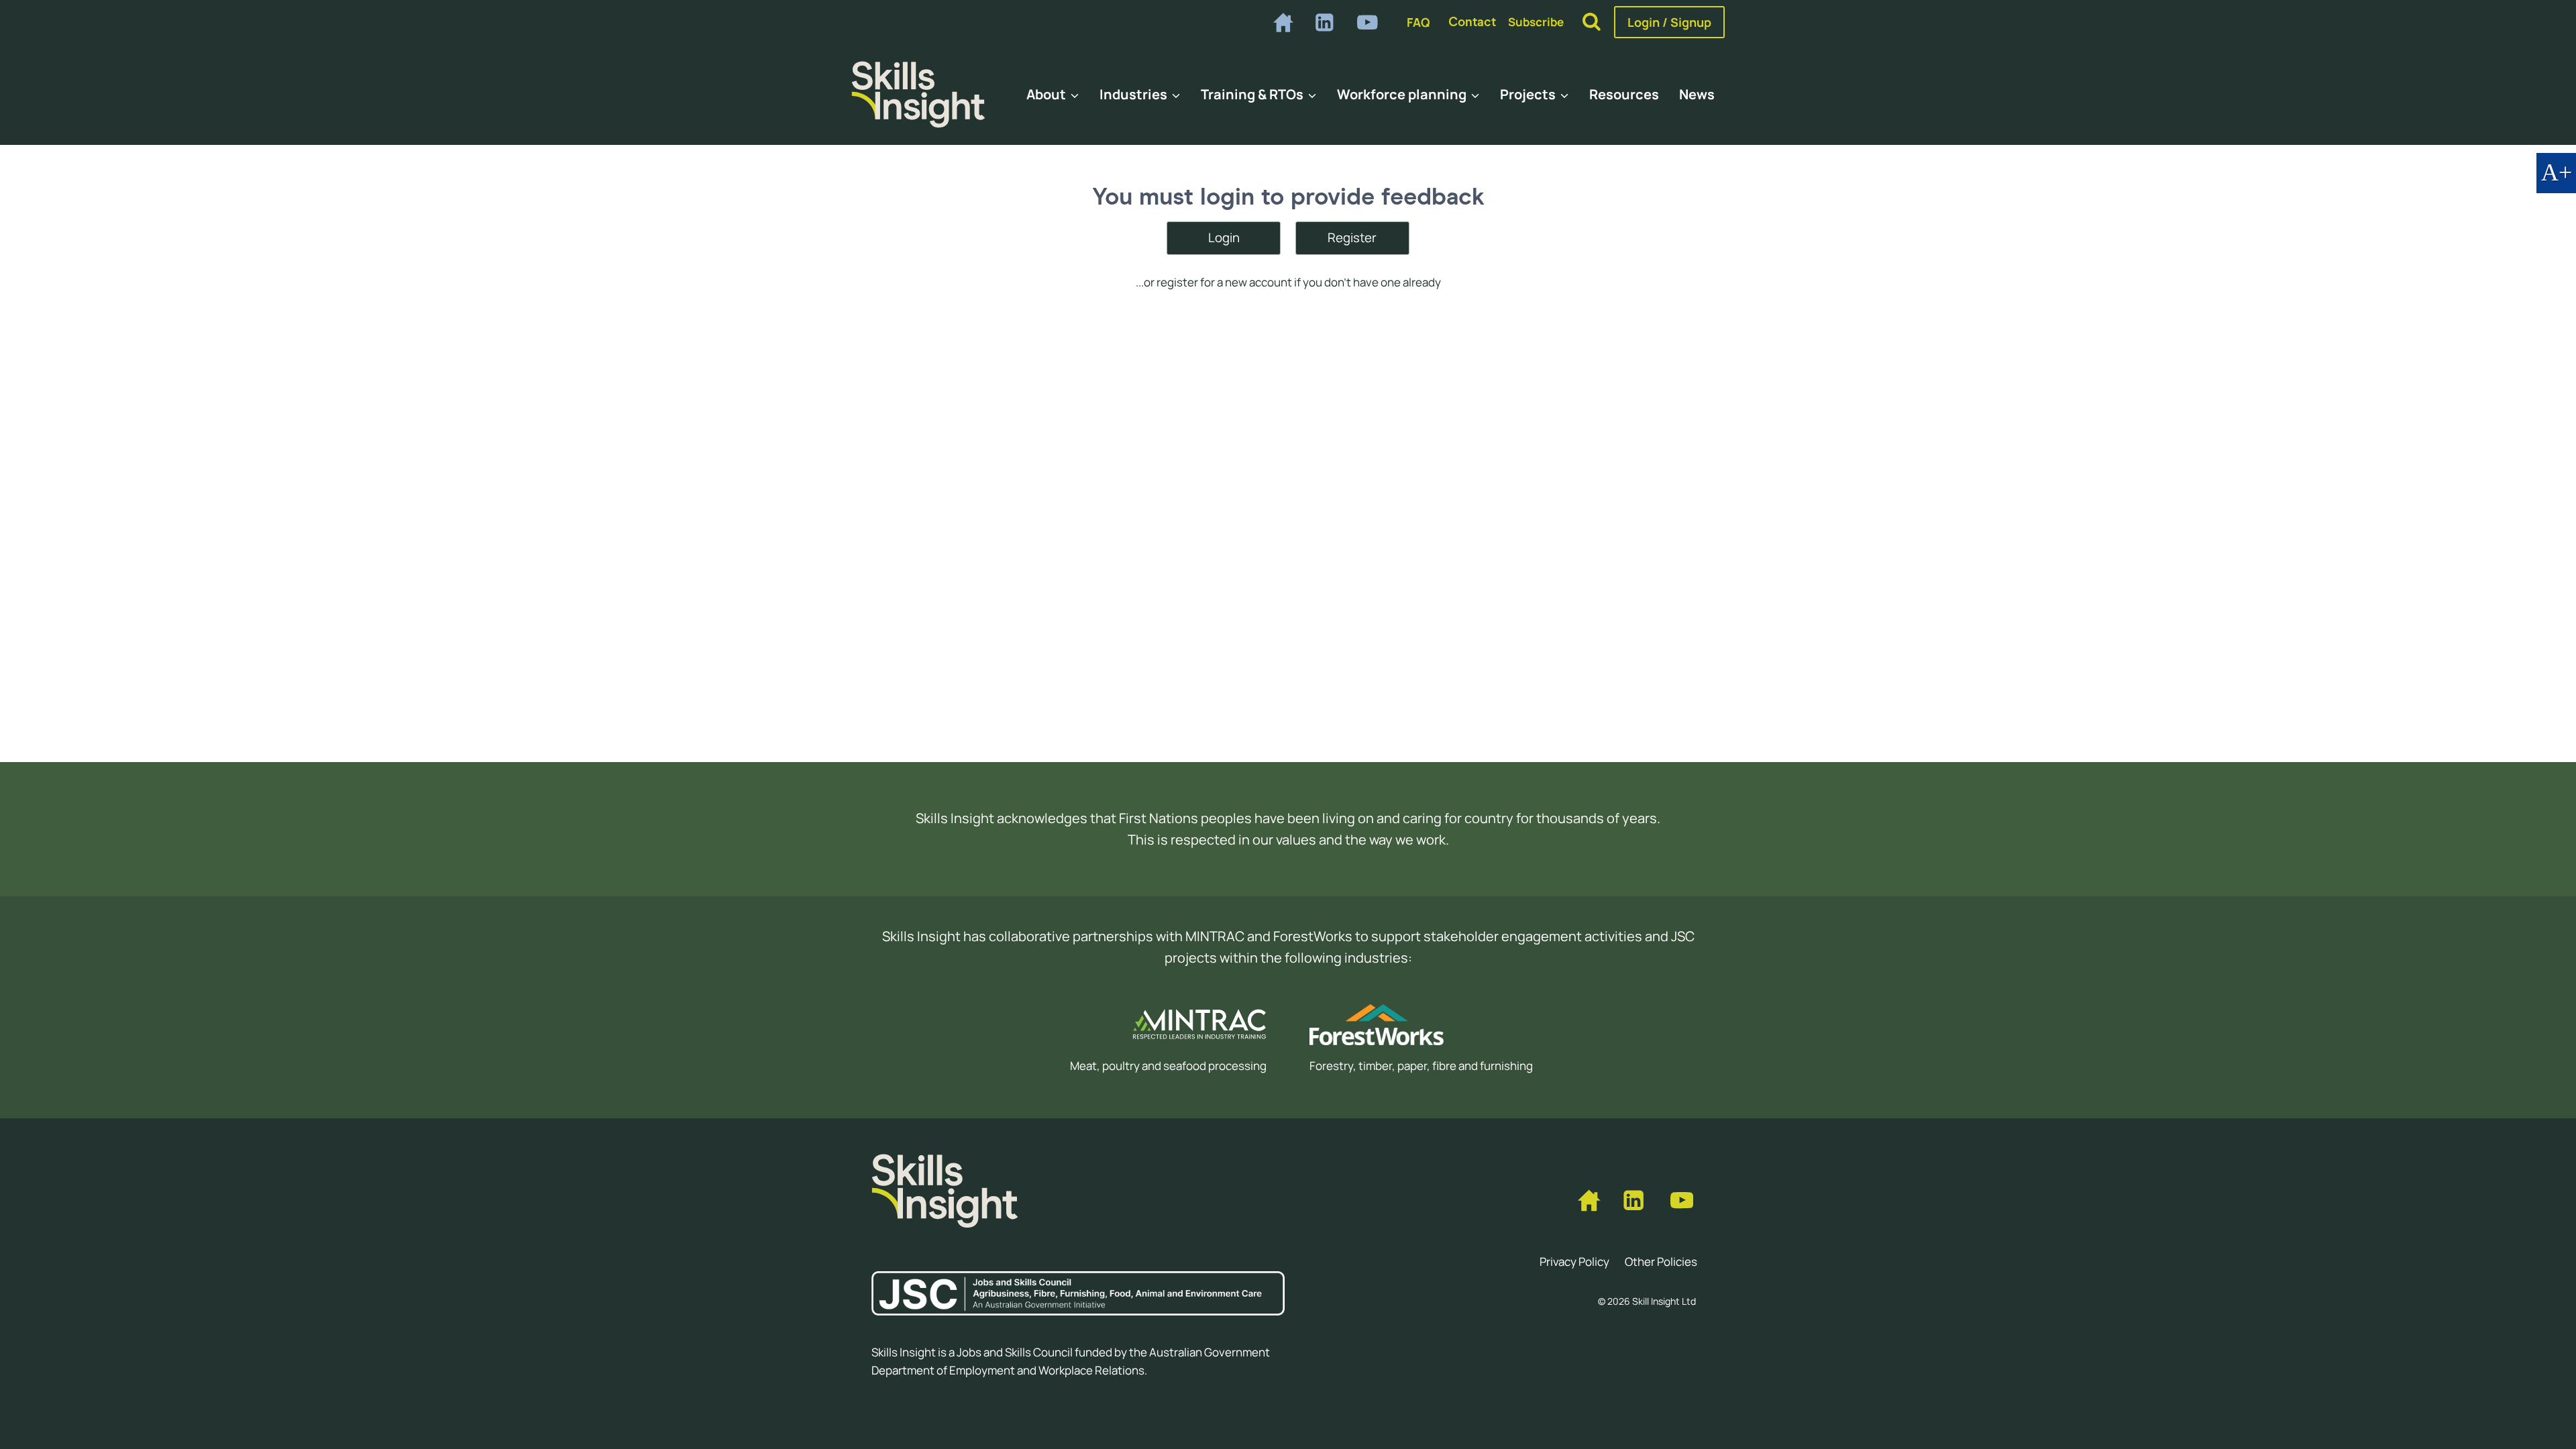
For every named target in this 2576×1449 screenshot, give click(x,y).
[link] (1282, 22)
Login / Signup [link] (1669, 22)
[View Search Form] (1592, 22)
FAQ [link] (1418, 22)
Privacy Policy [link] (1574, 1262)
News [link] (1697, 94)
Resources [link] (1624, 94)
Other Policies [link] (1661, 1262)
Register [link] (1352, 237)
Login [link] (1224, 237)
